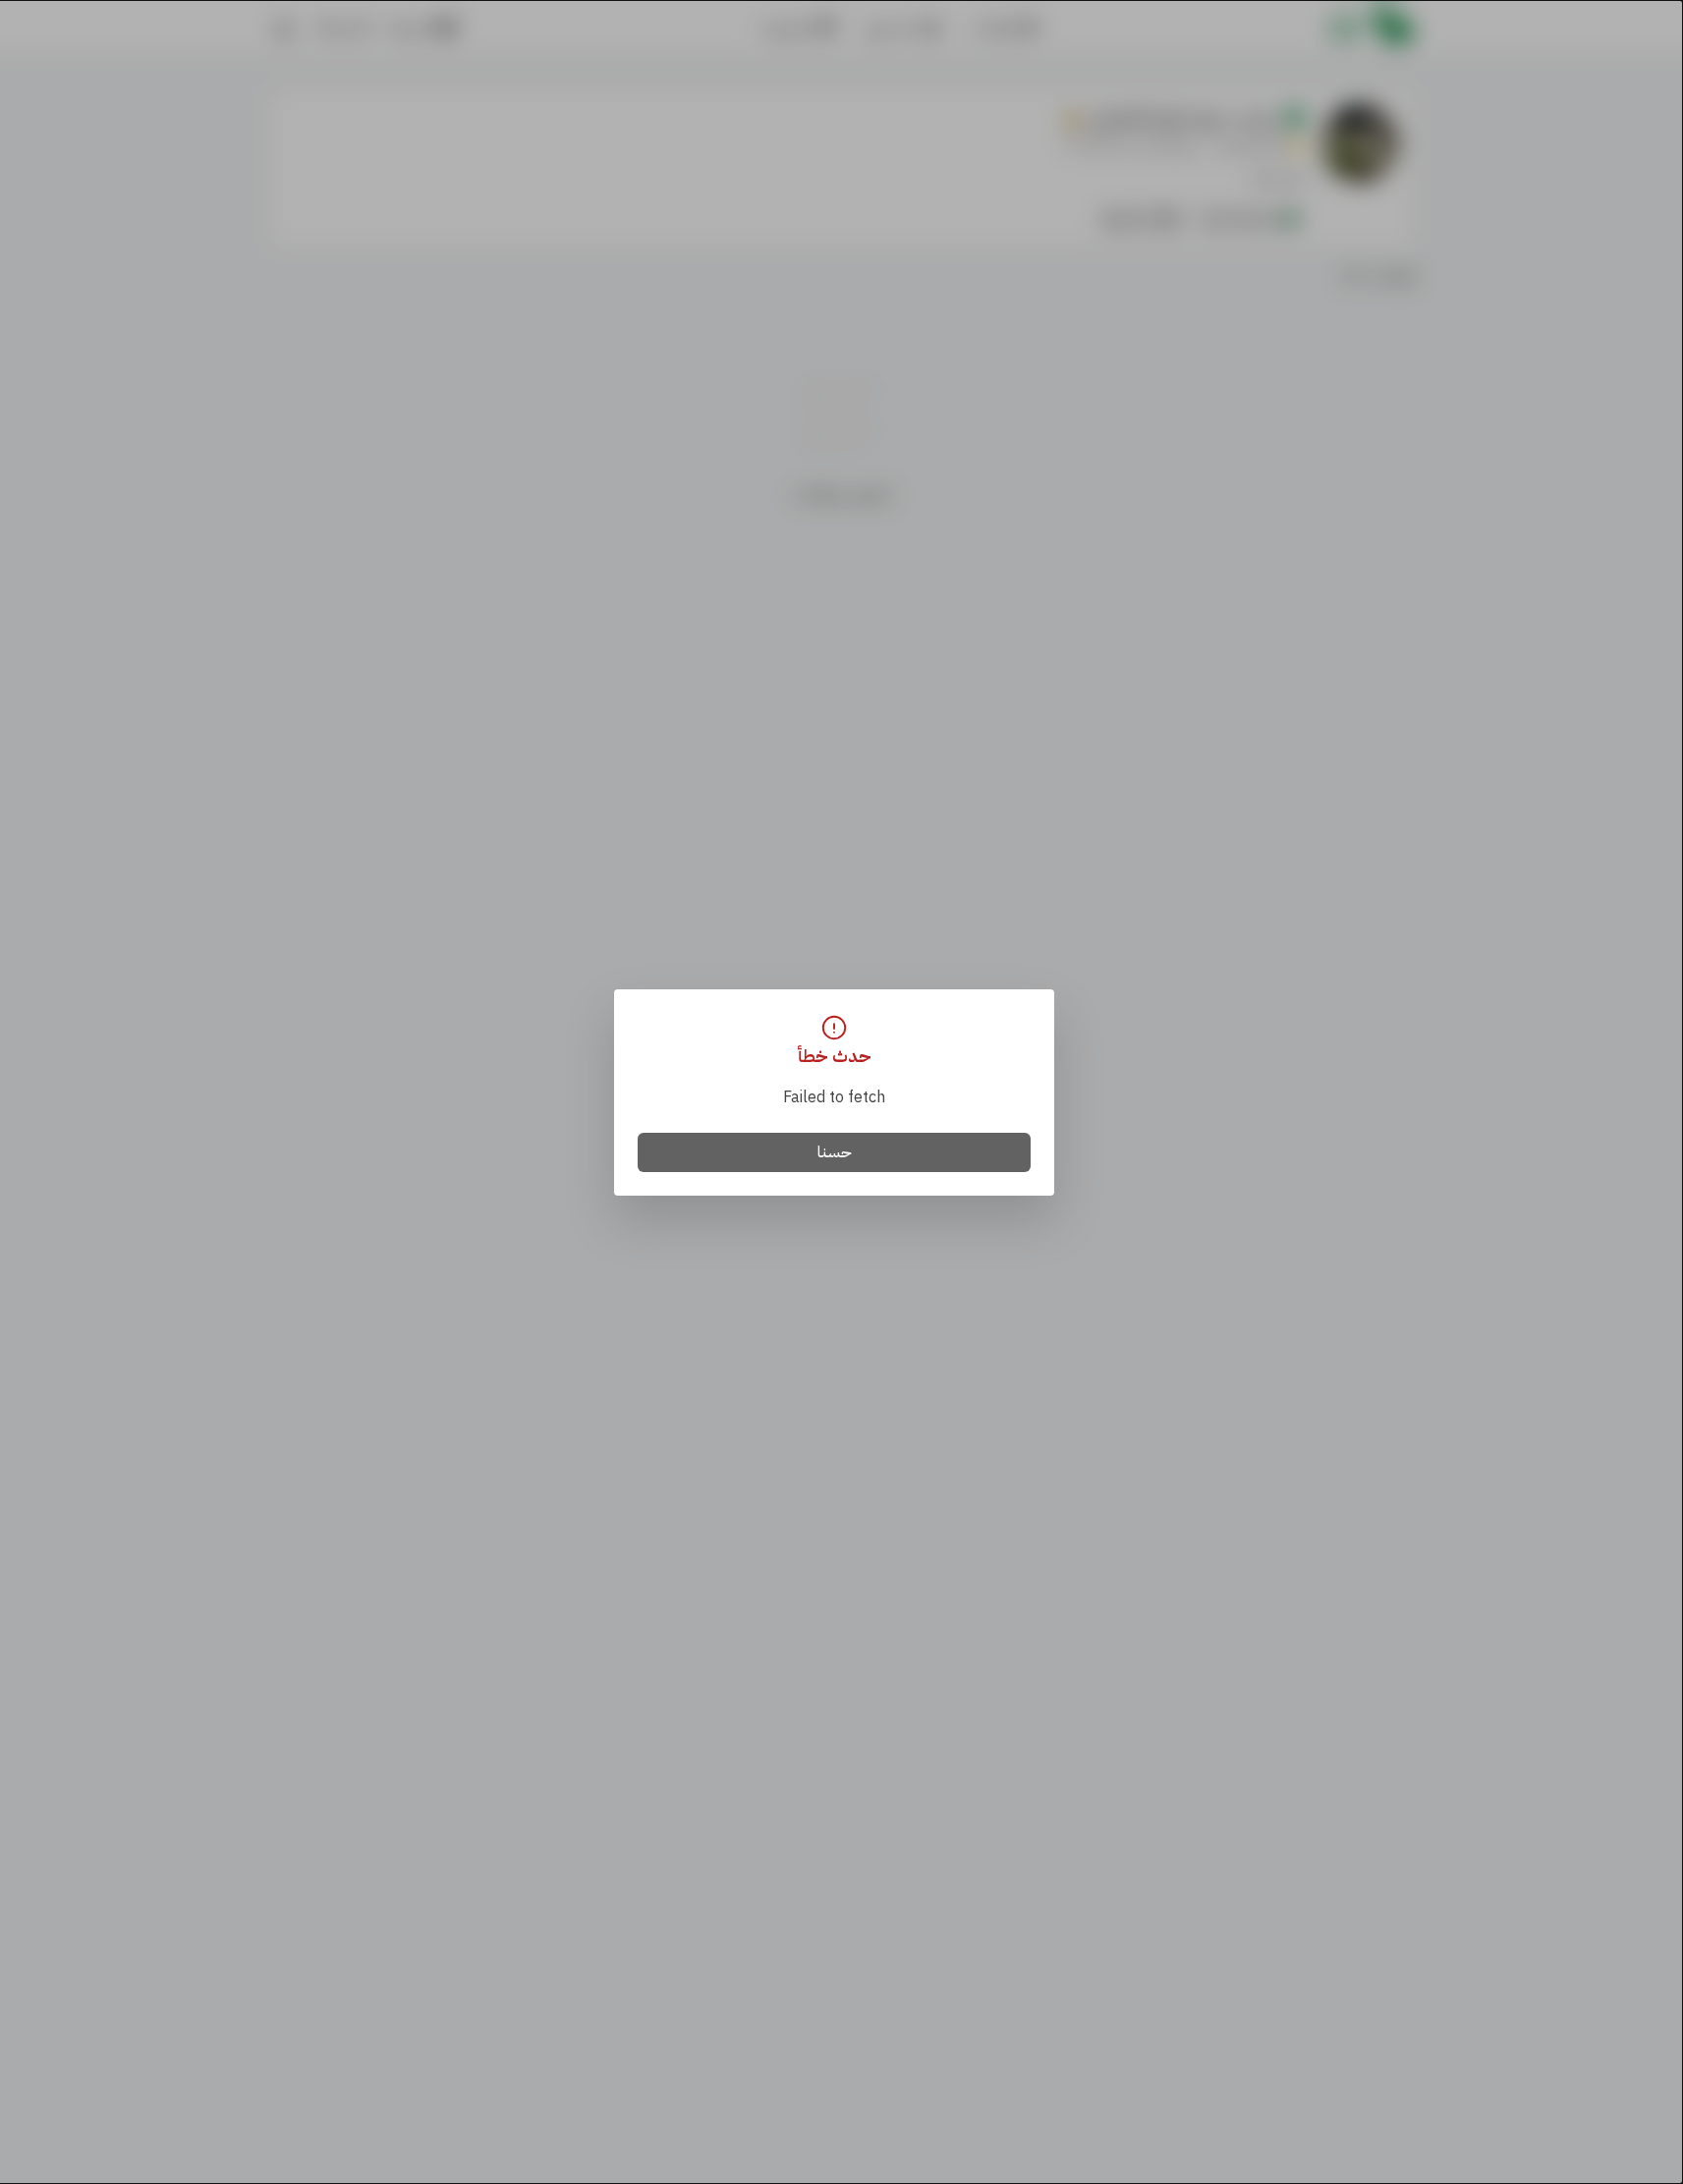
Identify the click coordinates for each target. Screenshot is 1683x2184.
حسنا (835, 1152)
